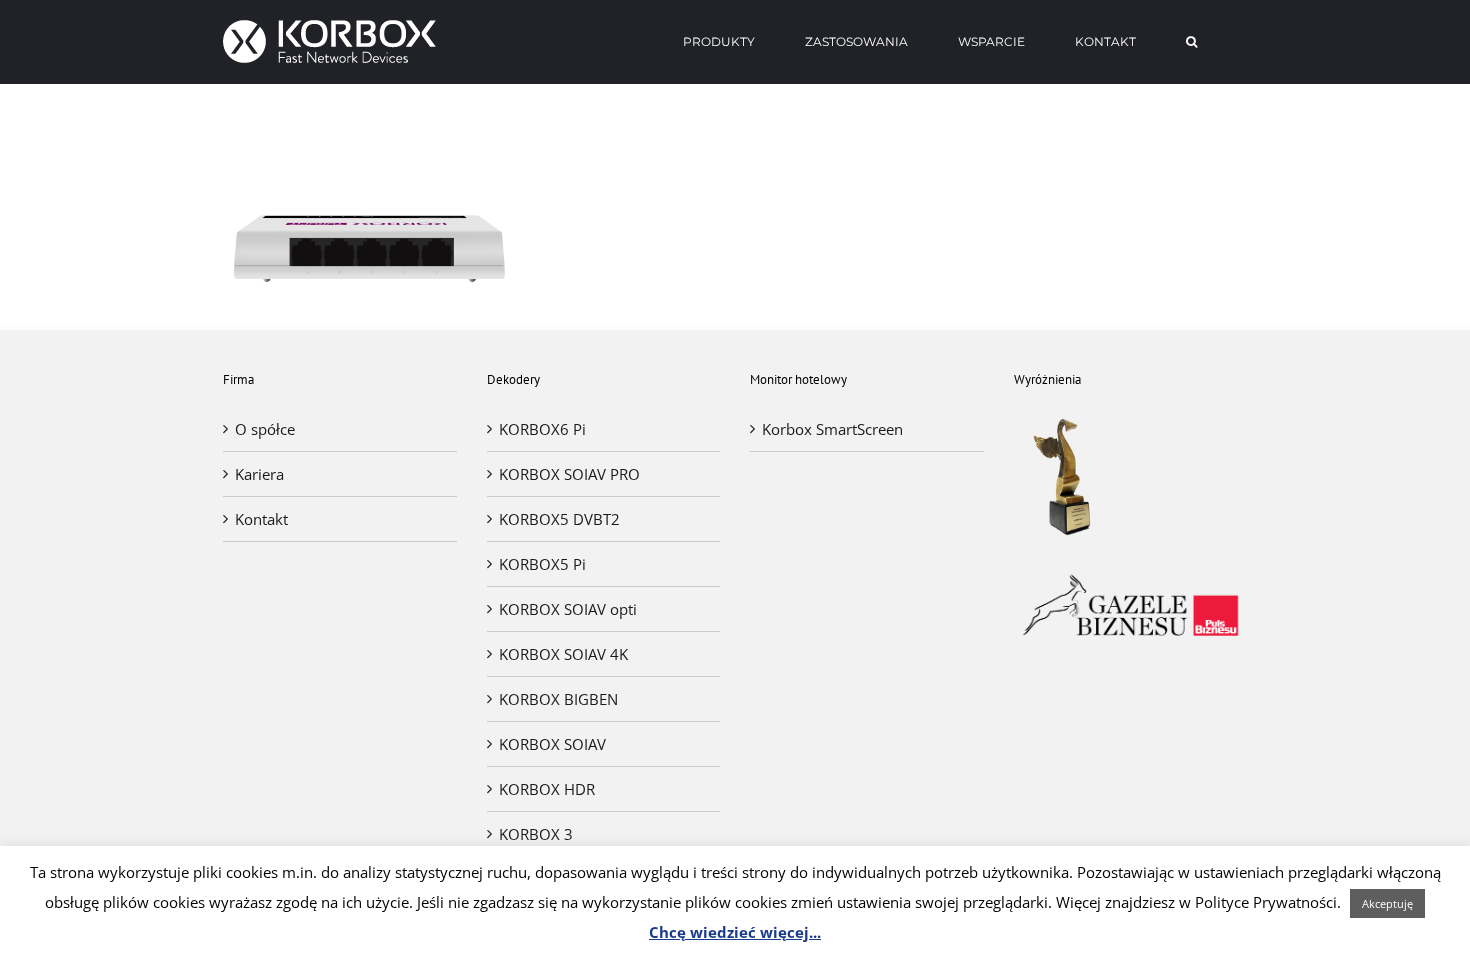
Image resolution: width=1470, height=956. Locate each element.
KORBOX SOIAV (552, 744)
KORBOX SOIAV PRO (569, 474)
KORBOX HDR (547, 789)
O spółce (265, 429)
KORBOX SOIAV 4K (563, 654)
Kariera (259, 474)
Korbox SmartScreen (832, 429)
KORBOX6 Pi (542, 429)
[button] (1191, 42)
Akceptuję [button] (1387, 903)
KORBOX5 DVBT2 (559, 519)
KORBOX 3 (536, 834)
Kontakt (261, 519)
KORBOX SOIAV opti (568, 609)
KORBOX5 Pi (542, 564)
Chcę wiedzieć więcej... (735, 932)
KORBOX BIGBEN (558, 699)
